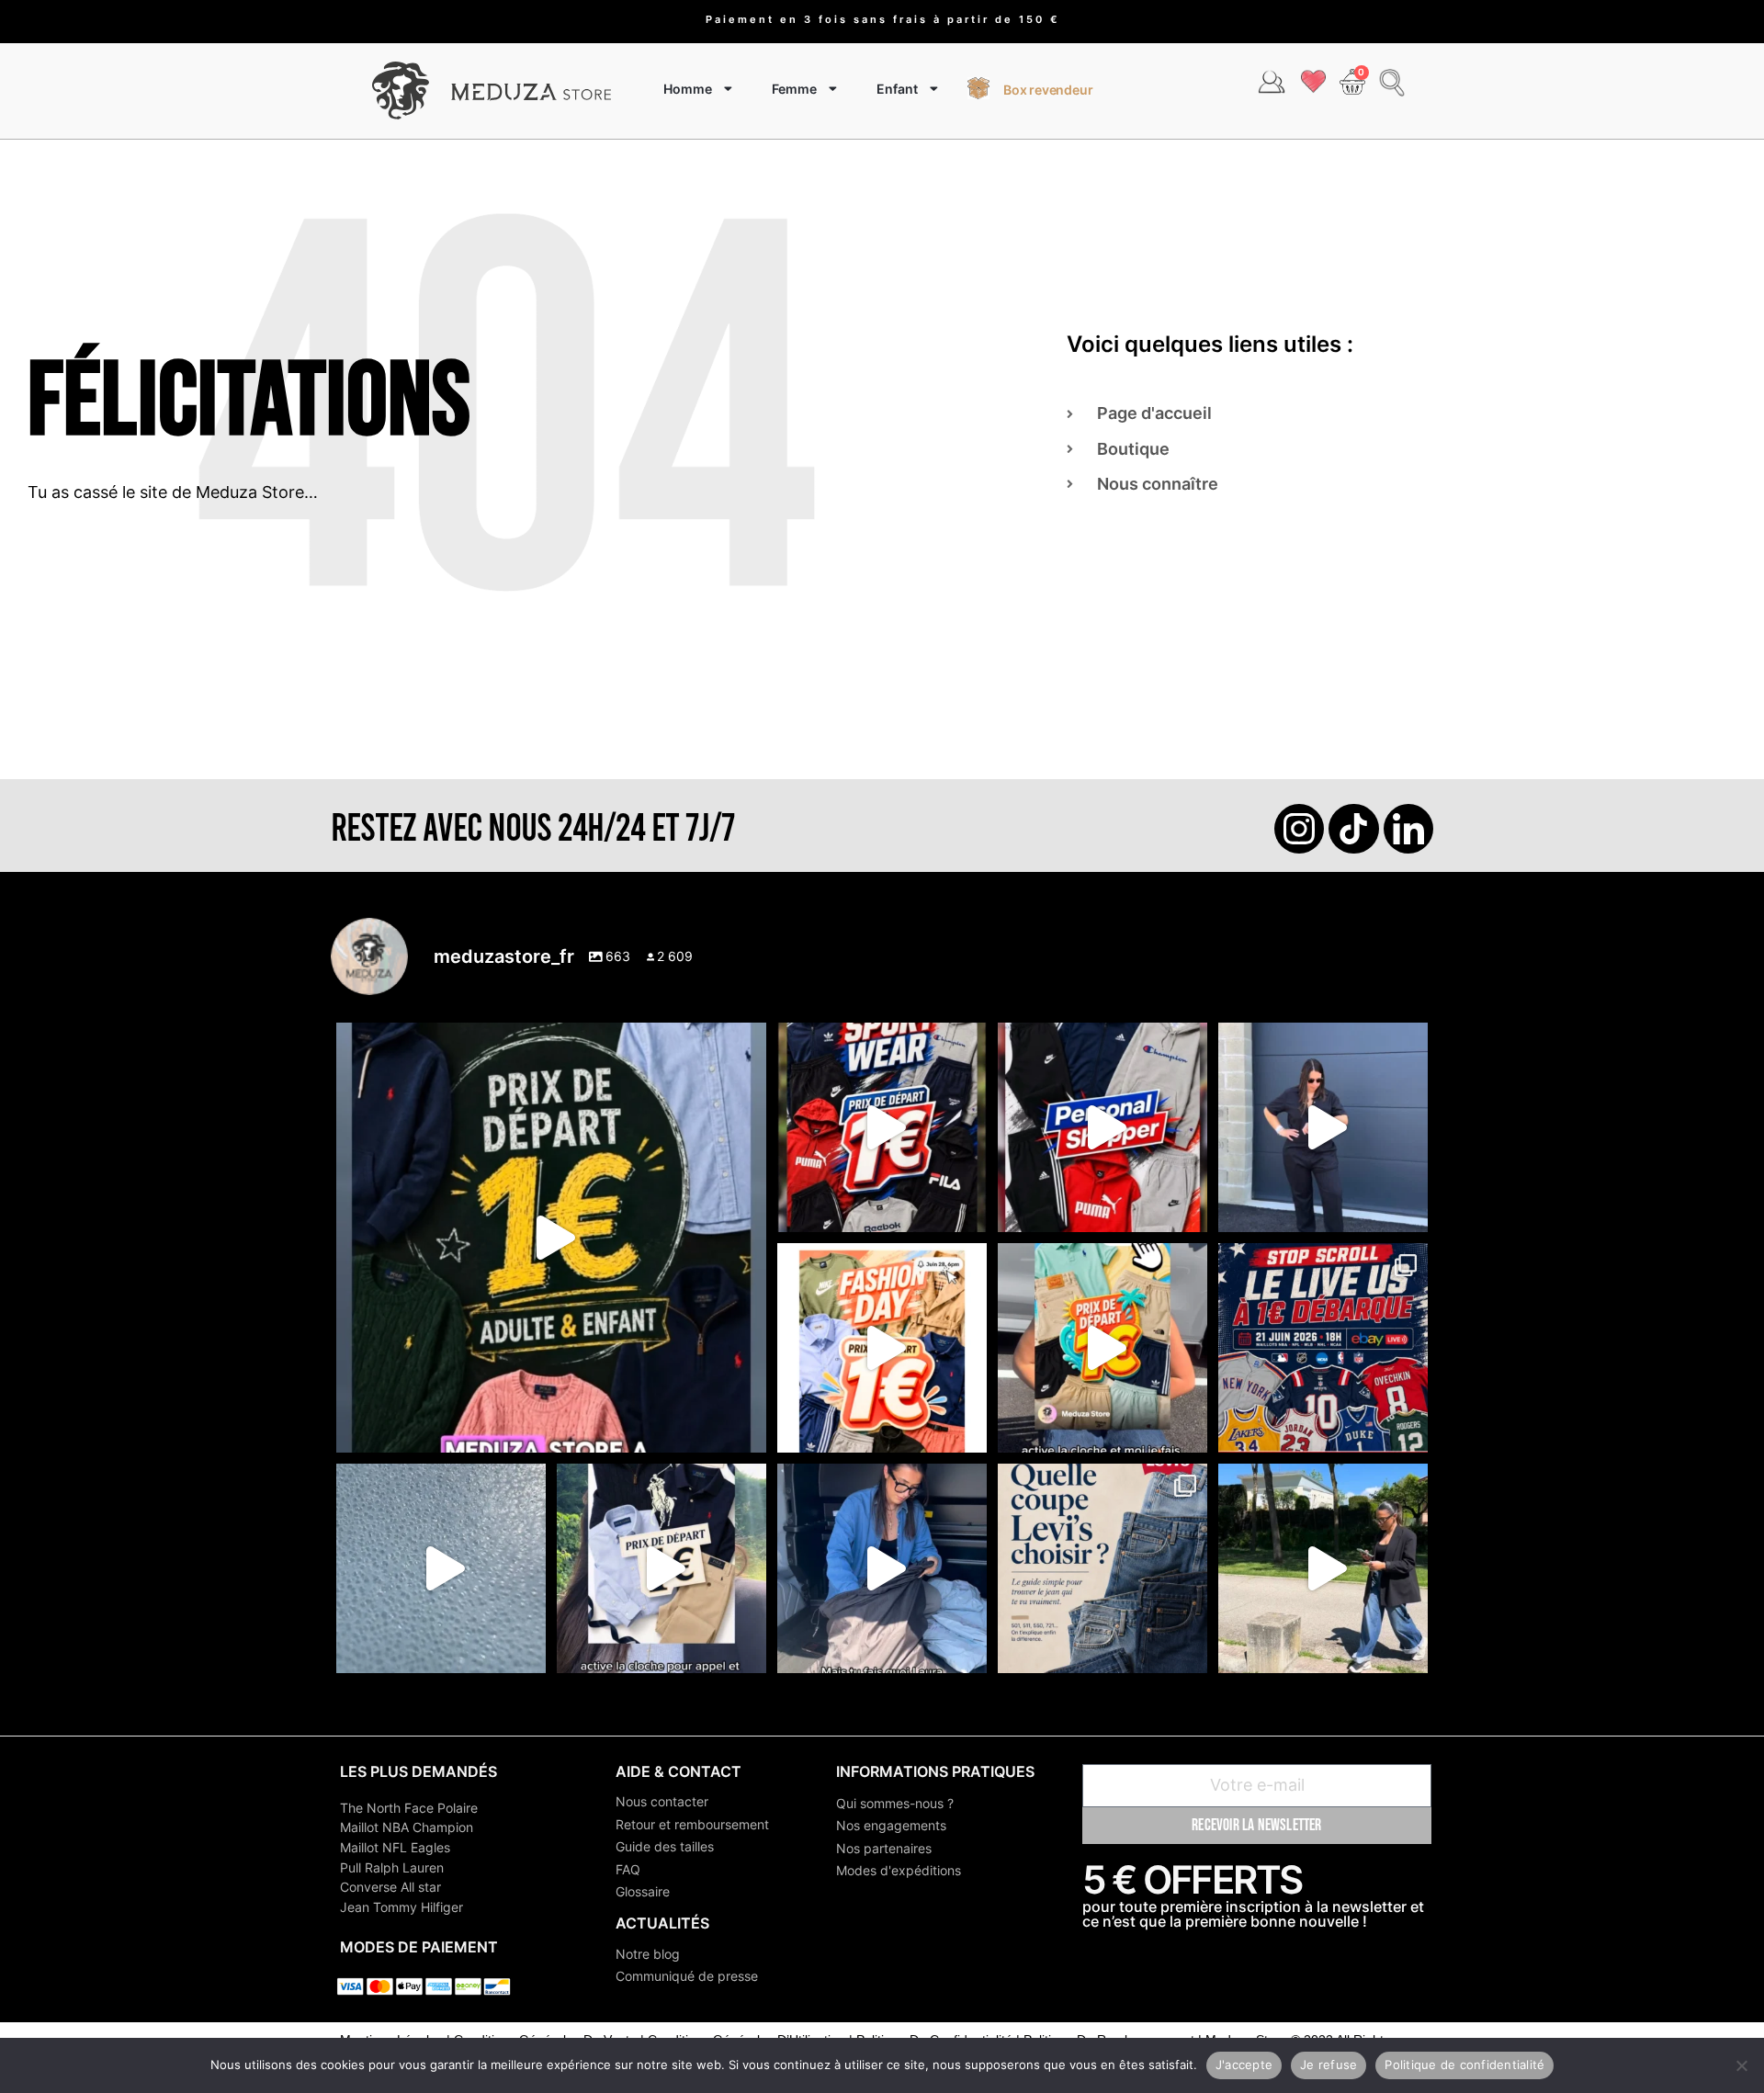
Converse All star (390, 1887)
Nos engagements (891, 1825)
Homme (688, 89)
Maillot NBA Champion (407, 1827)
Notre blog (648, 1954)
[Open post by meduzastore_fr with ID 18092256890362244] (1323, 1348)
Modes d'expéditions (899, 1870)
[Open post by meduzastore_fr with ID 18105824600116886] (1102, 1127)
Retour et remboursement (692, 1824)
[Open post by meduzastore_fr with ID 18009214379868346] (1102, 1348)
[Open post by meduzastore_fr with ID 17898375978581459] (551, 1238)
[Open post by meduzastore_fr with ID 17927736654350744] (1323, 1127)
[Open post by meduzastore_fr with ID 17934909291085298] (882, 1348)
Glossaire (643, 1891)
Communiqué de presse (687, 1976)
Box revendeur (1048, 90)
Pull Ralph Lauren (392, 1867)
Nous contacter (662, 1801)
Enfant (897, 89)
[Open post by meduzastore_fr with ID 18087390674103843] (441, 1568)
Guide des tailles (665, 1846)
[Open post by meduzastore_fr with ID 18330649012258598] (882, 1127)
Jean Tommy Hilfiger (401, 1907)
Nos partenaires (884, 1848)
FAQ (628, 1869)
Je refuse (1329, 2065)
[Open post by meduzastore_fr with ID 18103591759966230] (882, 1568)
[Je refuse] (1741, 2065)
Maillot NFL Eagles (395, 1847)
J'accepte (1244, 2065)
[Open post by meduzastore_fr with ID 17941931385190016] (1323, 1568)
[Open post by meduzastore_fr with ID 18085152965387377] (661, 1568)
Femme (794, 89)
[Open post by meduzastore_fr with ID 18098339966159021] (1102, 1568)
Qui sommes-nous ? (895, 1803)
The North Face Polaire (409, 1808)
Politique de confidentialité (1464, 2065)
